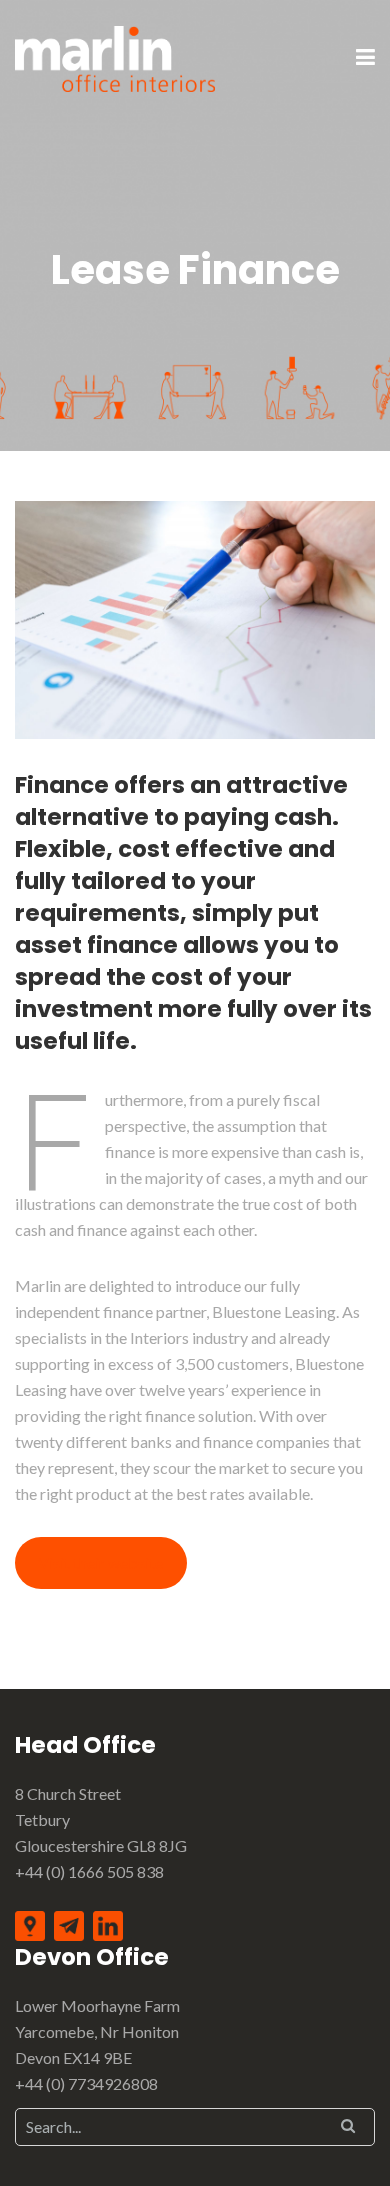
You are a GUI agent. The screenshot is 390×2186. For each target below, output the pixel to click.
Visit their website (100, 1562)
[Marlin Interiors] (115, 56)
